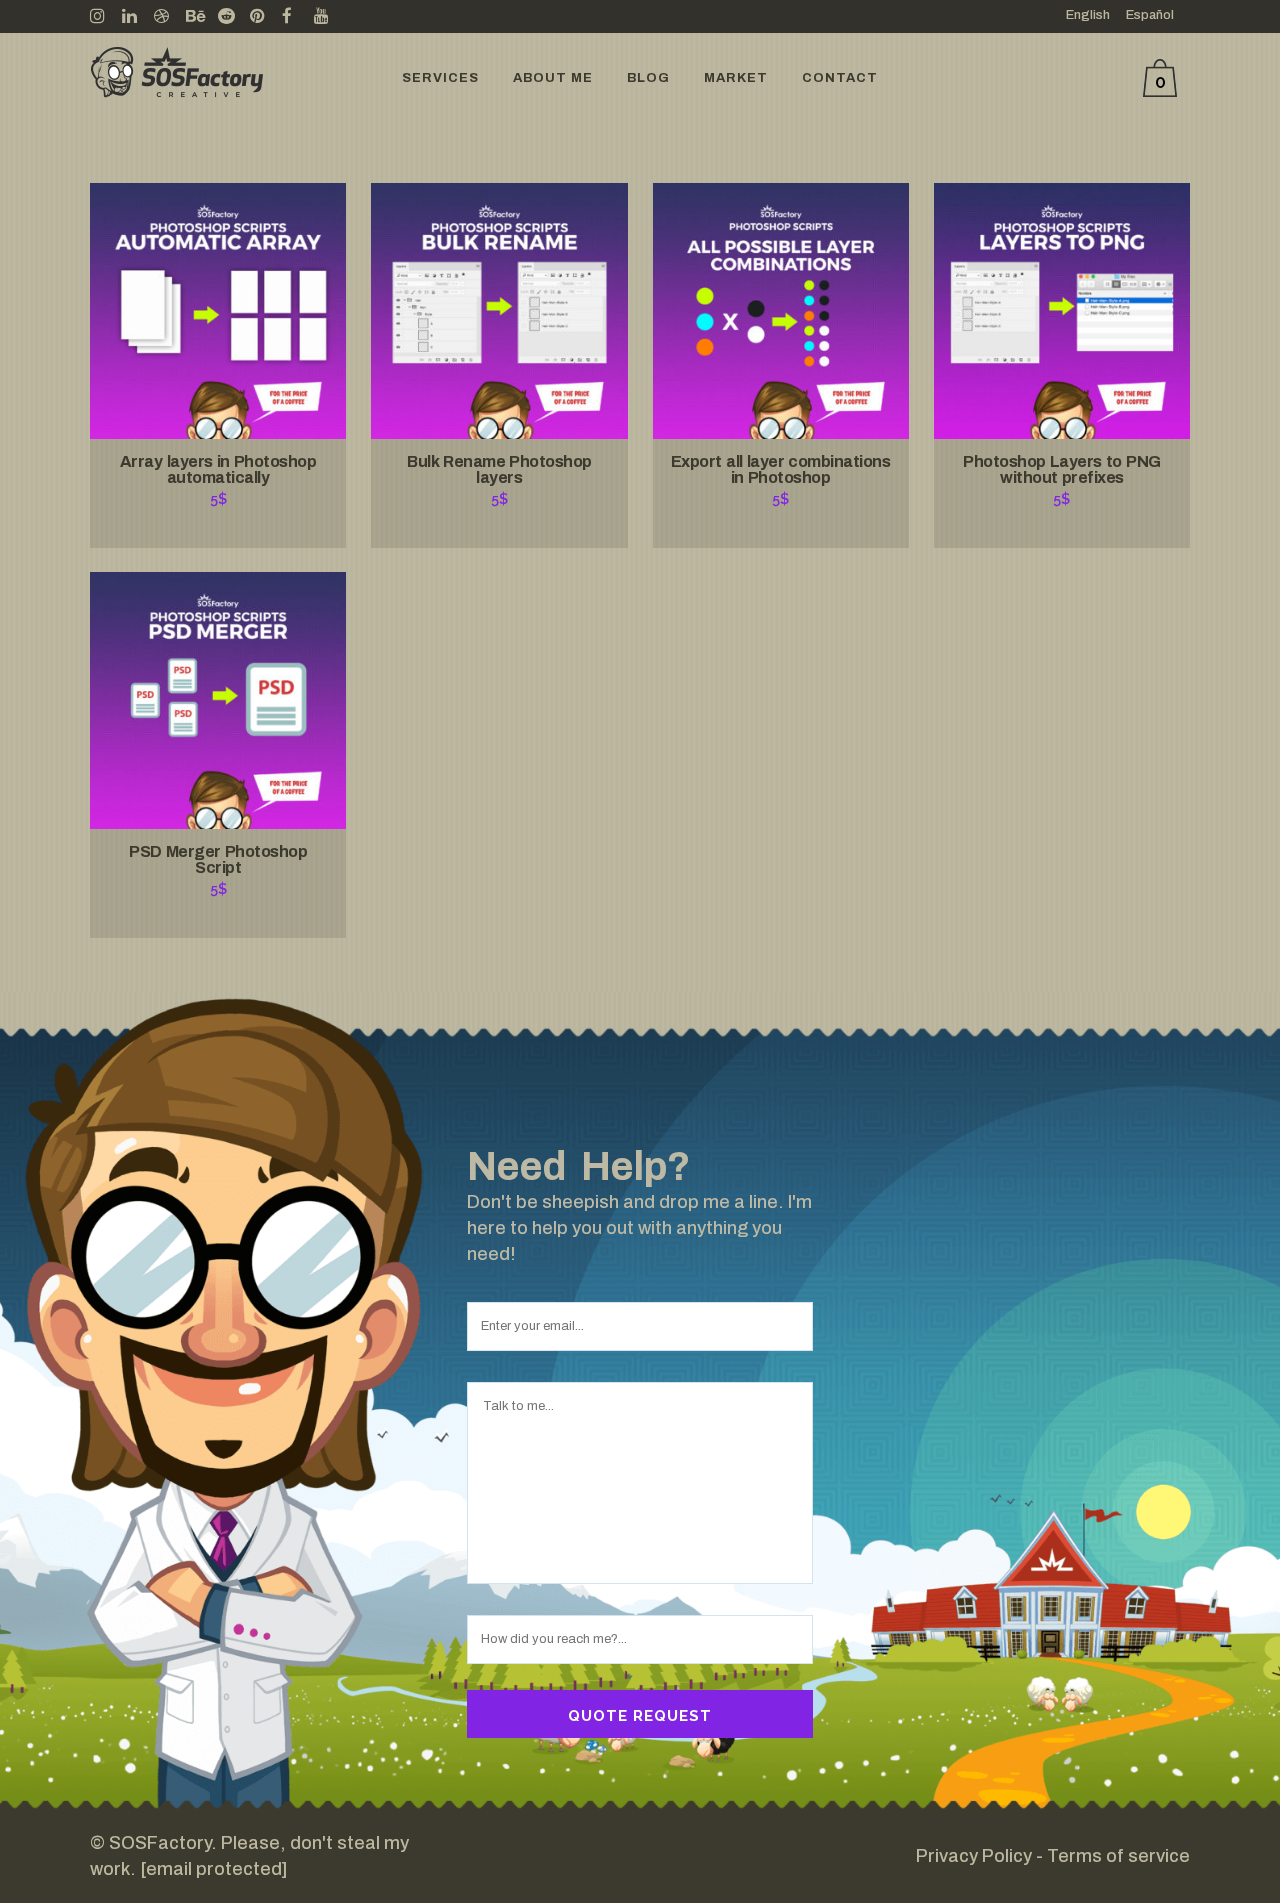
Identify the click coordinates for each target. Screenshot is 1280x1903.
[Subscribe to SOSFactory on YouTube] (330, 16)
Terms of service (1118, 1856)
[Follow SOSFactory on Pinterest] (266, 16)
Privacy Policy (974, 1856)
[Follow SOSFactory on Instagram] (106, 16)
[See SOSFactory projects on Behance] (202, 16)
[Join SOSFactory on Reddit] (234, 16)
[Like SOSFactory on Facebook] (298, 16)
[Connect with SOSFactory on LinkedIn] (138, 16)
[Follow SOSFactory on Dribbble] (170, 16)
